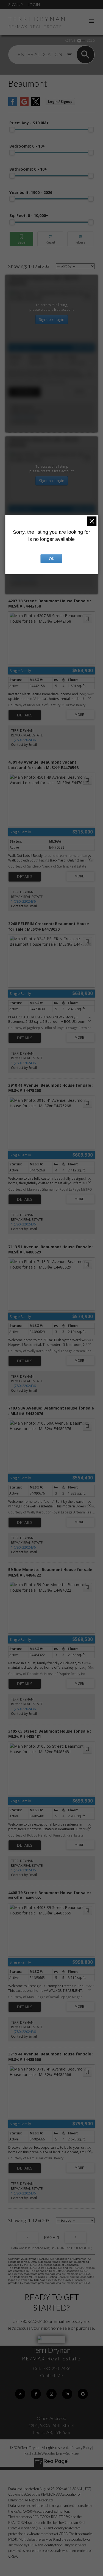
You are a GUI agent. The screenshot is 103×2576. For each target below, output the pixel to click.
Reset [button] (50, 239)
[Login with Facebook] (13, 105)
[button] (20, 2394)
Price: (29, 123)
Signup (15, 5)
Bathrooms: (28, 169)
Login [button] (60, 102)
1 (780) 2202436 (23, 417)
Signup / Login (52, 319)
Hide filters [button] (80, 239)
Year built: (31, 192)
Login (34, 5)
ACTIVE (70, 40)
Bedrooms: (27, 146)
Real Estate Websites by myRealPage (51, 2453)
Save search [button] (21, 239)
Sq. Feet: (29, 215)
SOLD (91, 40)
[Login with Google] (24, 105)
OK (52, 559)
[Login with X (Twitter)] (36, 105)
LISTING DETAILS (25, 392)
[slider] (12, 129)
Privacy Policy (81, 2448)
